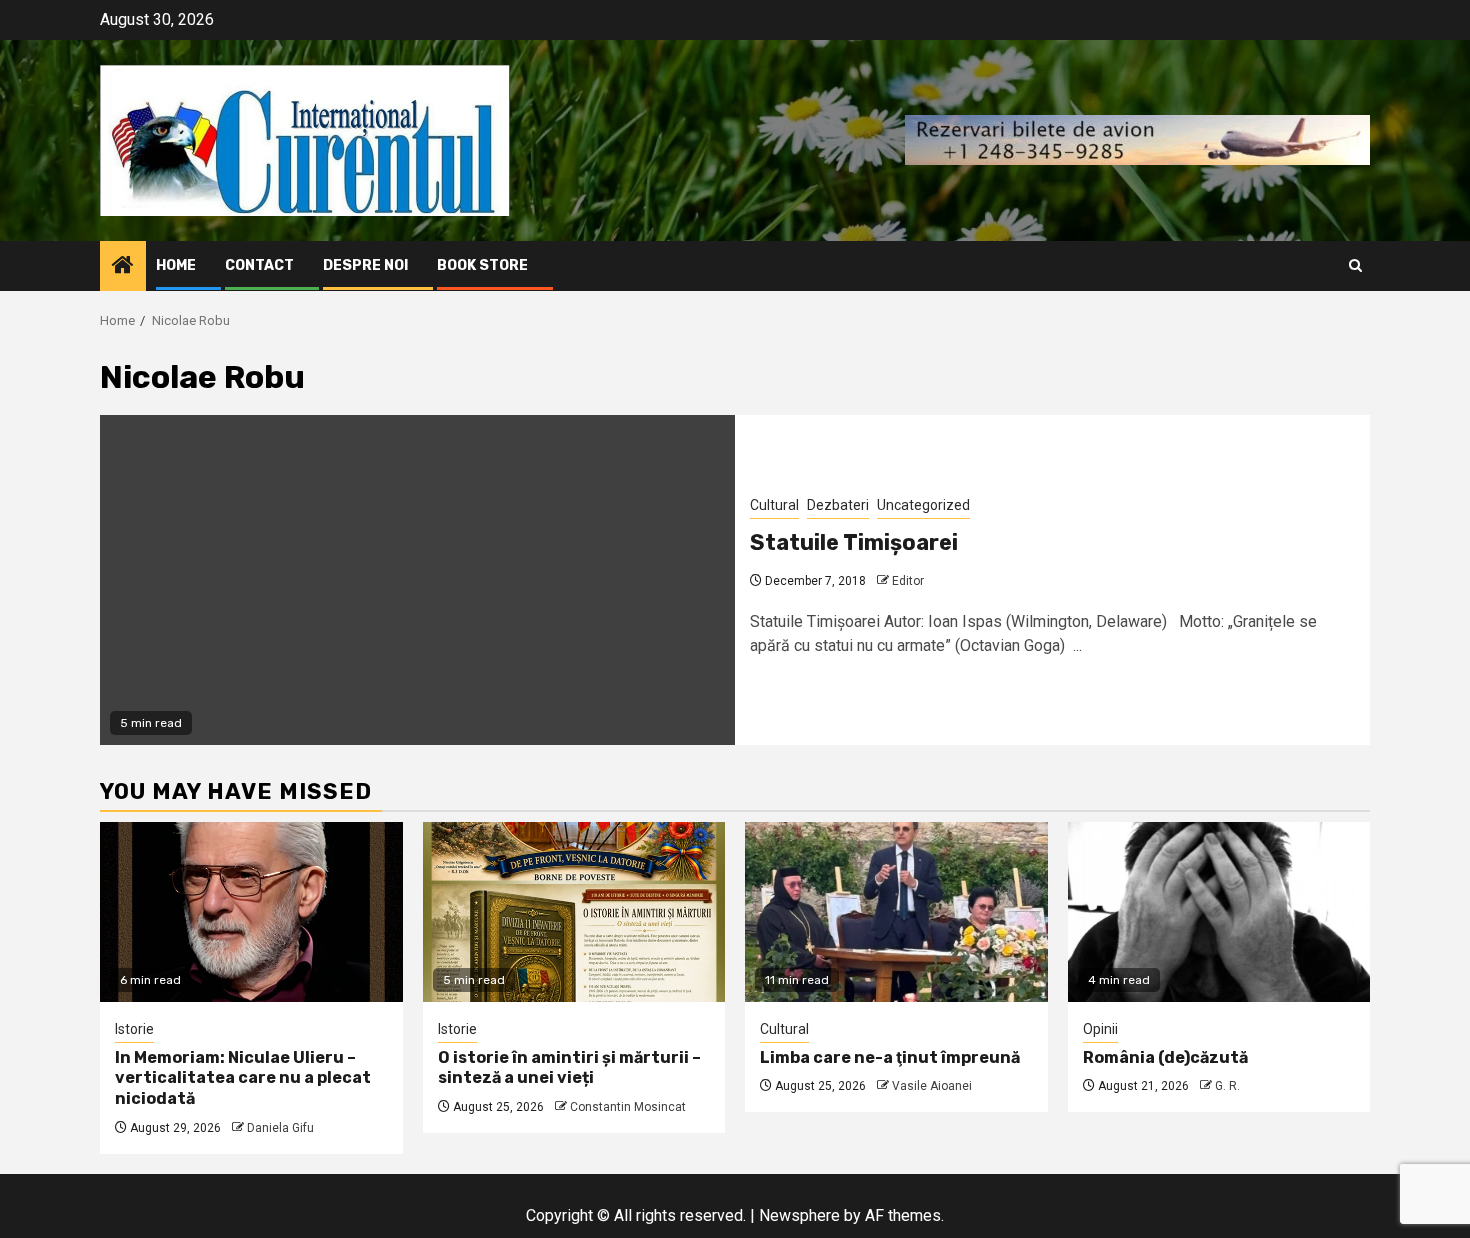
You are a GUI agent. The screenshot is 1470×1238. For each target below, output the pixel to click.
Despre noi (365, 265)
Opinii (1100, 1029)
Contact (259, 265)
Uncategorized (923, 505)
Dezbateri (838, 505)
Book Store (482, 265)
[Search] (1355, 265)
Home (176, 265)
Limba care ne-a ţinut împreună (890, 1057)
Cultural (774, 505)
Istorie (134, 1029)
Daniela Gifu (280, 1128)
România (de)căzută (1165, 1057)
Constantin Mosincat (628, 1107)
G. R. (1227, 1086)
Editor (908, 581)
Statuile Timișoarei (854, 542)
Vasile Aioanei (932, 1086)
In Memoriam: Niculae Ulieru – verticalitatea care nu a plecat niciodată (243, 1078)
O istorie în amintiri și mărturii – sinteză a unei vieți (569, 1068)
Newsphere (799, 1215)
